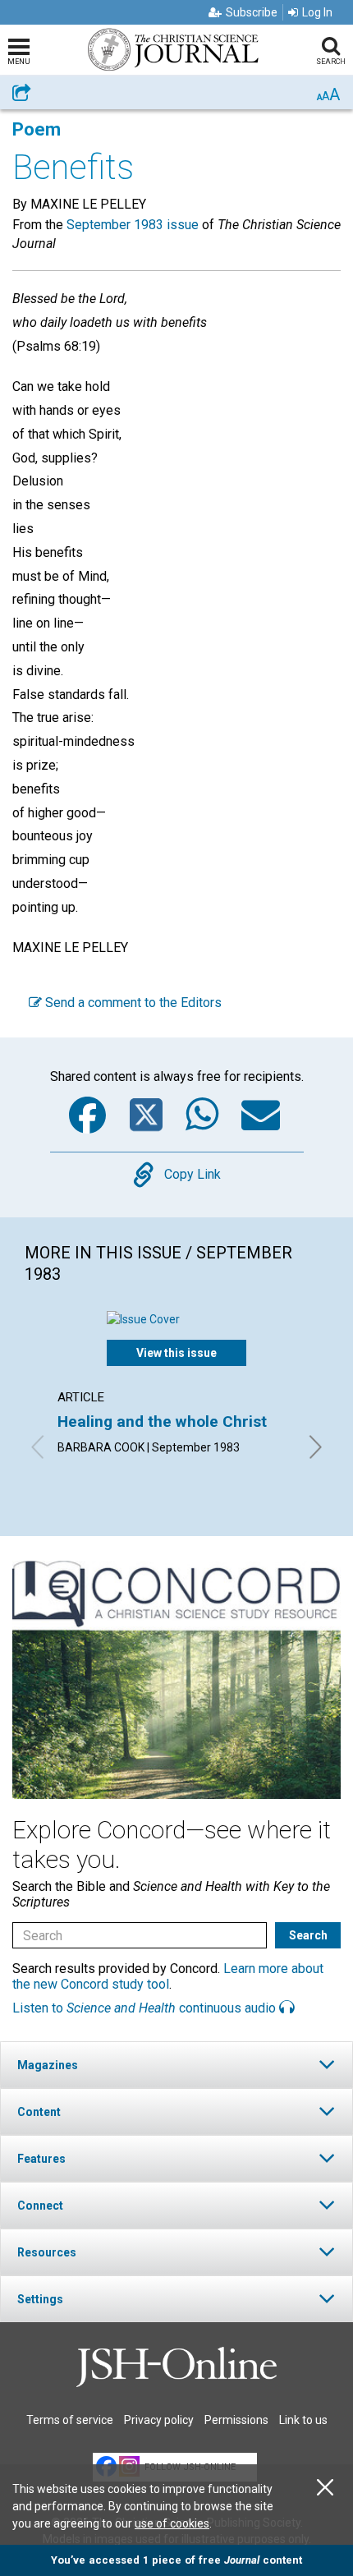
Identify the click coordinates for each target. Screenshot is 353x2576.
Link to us (303, 2420)
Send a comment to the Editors (132, 1003)
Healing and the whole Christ (162, 1421)
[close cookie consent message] (325, 2488)
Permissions (236, 2420)
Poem (37, 129)
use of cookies (172, 2523)
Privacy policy (159, 2420)
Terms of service (70, 2420)
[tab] (176, 2065)
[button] (176, 2065)
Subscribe (252, 12)
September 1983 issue (133, 225)
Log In (317, 12)
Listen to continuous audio (146, 2008)
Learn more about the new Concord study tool (168, 1976)
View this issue (176, 1353)
